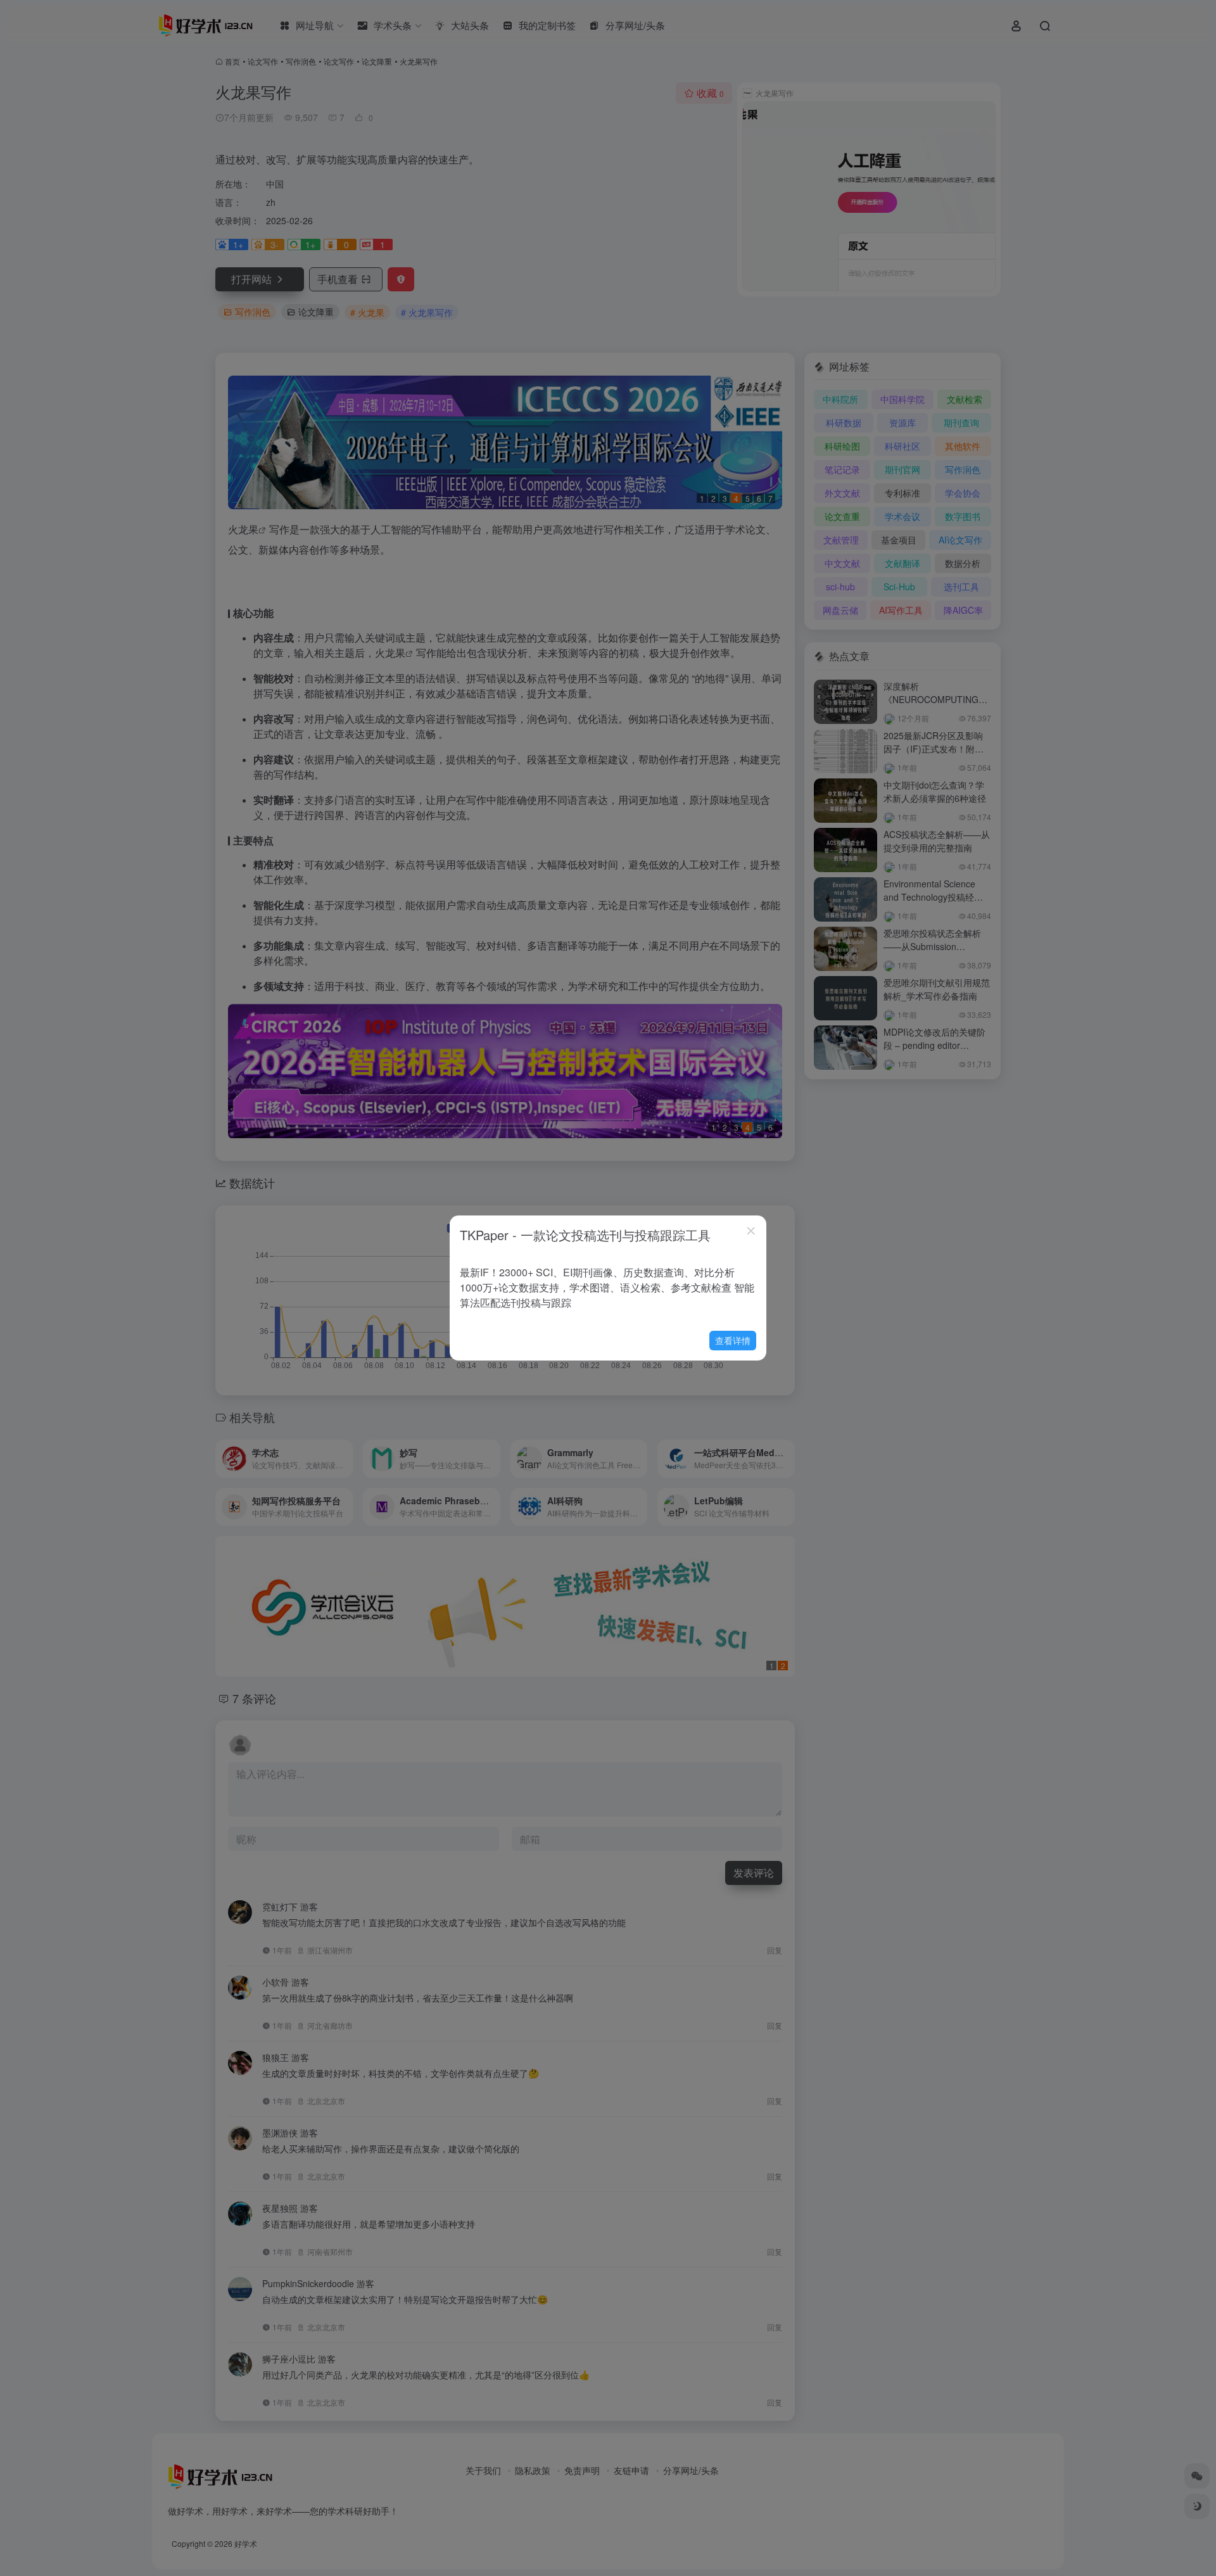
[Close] (751, 1231)
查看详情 (733, 1340)
